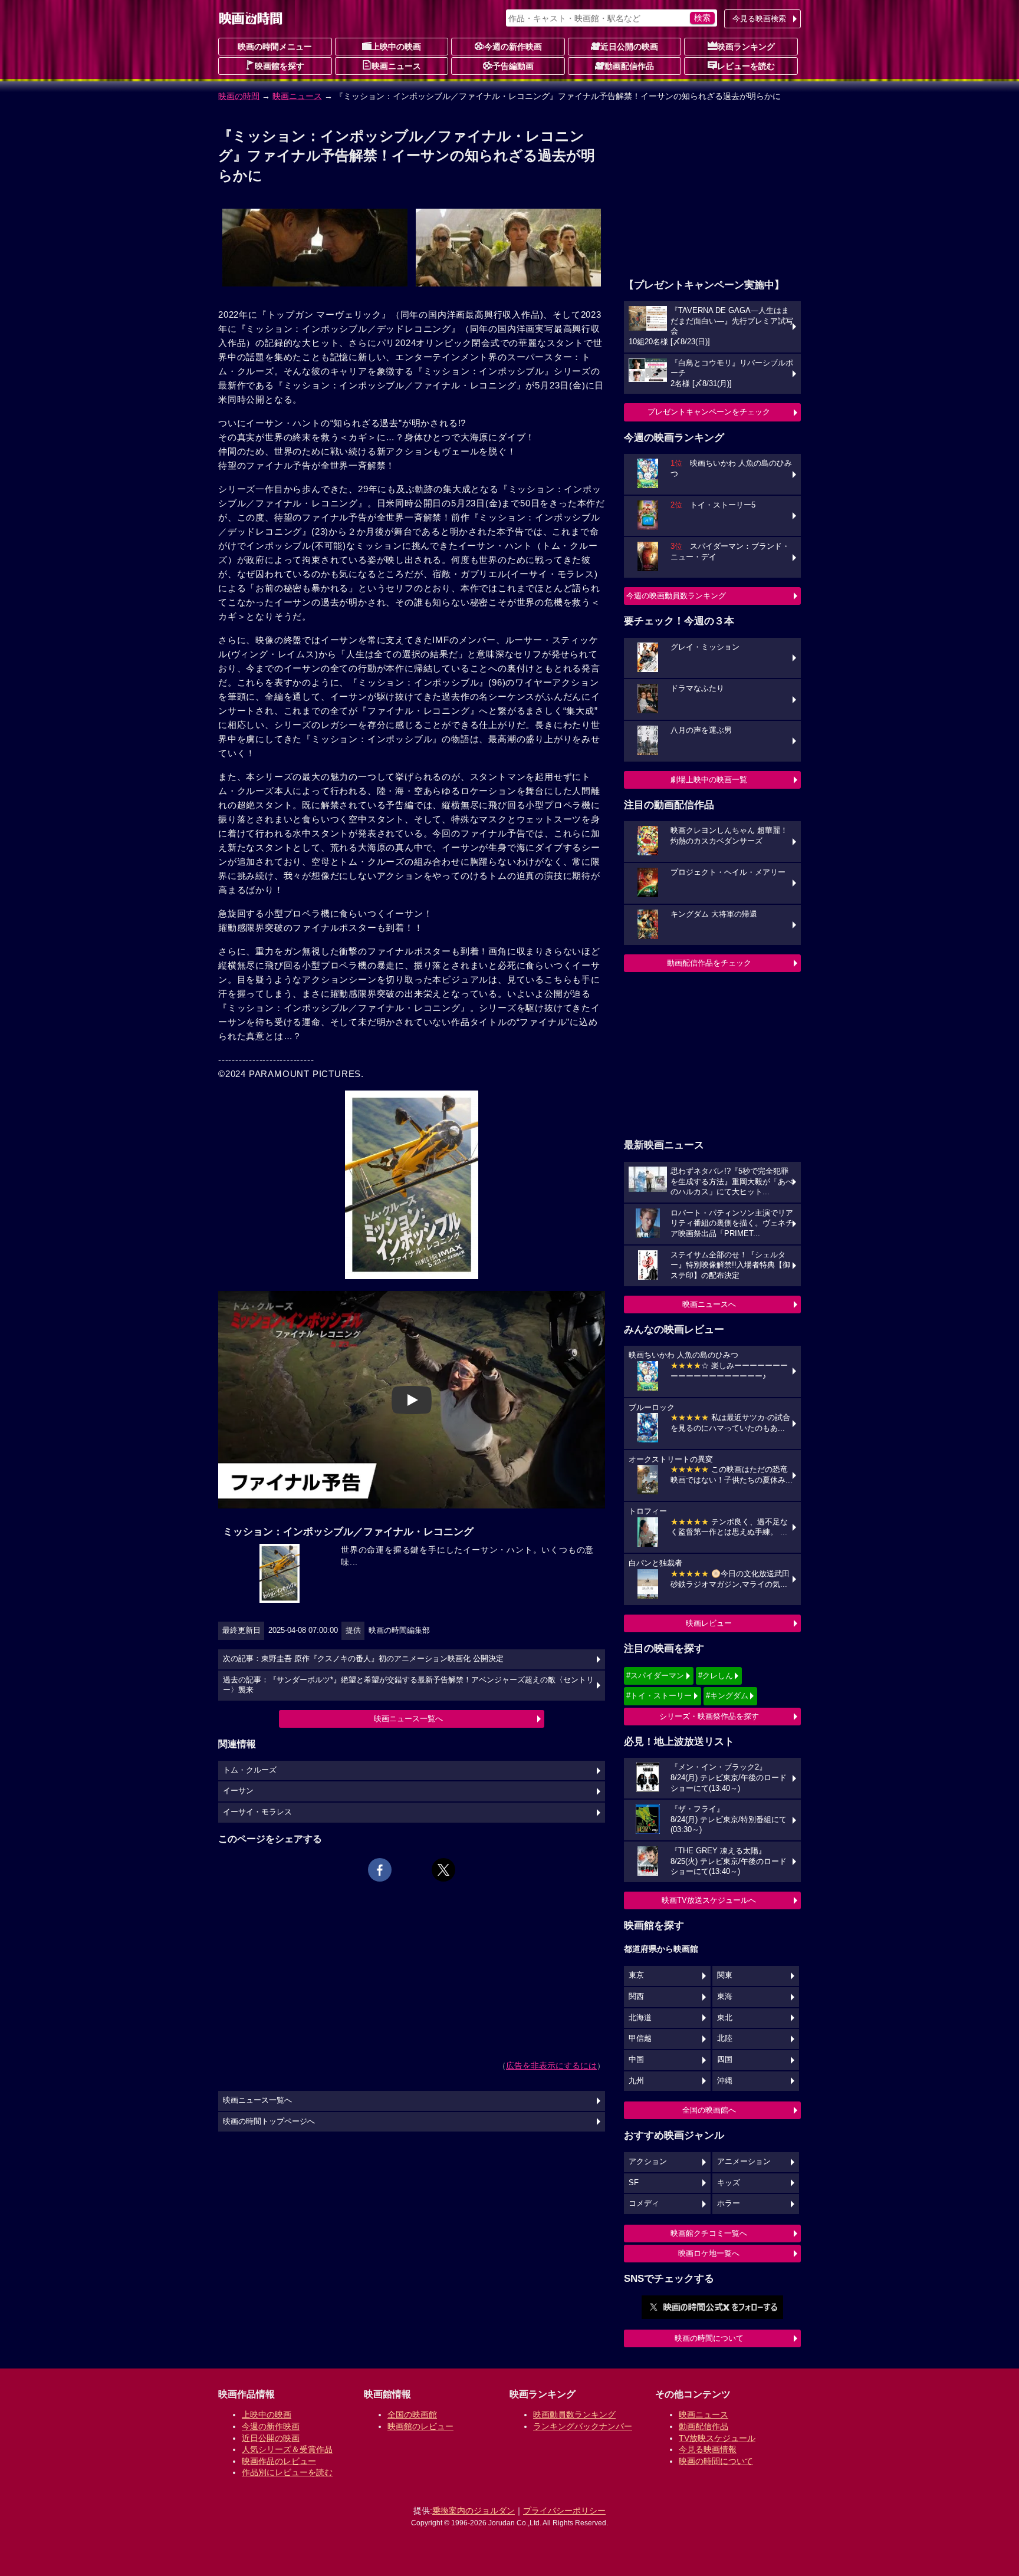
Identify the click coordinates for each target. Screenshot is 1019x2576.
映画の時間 (239, 96)
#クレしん (716, 1676)
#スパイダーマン (655, 1676)
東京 (636, 1975)
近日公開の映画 (629, 47)
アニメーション (744, 2162)
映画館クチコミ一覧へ (709, 2233)
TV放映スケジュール (717, 2438)
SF (634, 2183)
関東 (725, 1975)
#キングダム (727, 1696)
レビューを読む (746, 66)
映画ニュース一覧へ (408, 1719)
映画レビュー (709, 1623)
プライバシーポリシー (564, 2511)
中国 (636, 2060)
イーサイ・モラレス (257, 1812)
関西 (636, 1997)
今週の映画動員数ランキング (676, 596)
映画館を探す (280, 66)
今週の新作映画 (513, 47)
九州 (636, 2081)
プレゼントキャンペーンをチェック (709, 412)
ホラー (729, 2203)
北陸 (725, 2038)
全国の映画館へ (709, 2110)
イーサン (238, 1791)
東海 (725, 1997)
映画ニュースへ (709, 1304)
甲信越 (640, 2038)
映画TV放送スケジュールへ (709, 1900)
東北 (725, 2018)
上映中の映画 (396, 47)
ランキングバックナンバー (583, 2426)
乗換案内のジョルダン (474, 2511)
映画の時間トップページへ (269, 2122)
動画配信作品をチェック (709, 963)
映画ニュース (396, 66)
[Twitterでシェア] (443, 1870)
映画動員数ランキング (574, 2414)
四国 (725, 2060)
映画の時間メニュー (275, 47)
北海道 (640, 2018)
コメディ (644, 2203)
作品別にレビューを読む (287, 2472)
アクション (648, 2162)
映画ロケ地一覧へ (709, 2253)
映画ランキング (746, 47)
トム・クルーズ (250, 1770)
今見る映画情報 (708, 2449)
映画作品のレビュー (279, 2461)
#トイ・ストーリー (659, 1696)
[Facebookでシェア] (380, 1870)
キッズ (729, 2183)
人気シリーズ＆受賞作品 (287, 2449)
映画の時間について (709, 2338)
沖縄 (725, 2081)
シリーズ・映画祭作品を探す (709, 1716)
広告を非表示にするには (551, 2066)
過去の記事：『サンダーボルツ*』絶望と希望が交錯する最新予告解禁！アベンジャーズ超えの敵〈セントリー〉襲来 (408, 1685)
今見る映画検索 (759, 19)
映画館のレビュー (420, 2426)
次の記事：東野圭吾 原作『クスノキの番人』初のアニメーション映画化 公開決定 (363, 1659)
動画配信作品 (629, 66)
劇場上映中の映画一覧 (709, 780)
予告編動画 (513, 66)
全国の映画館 (412, 2414)
